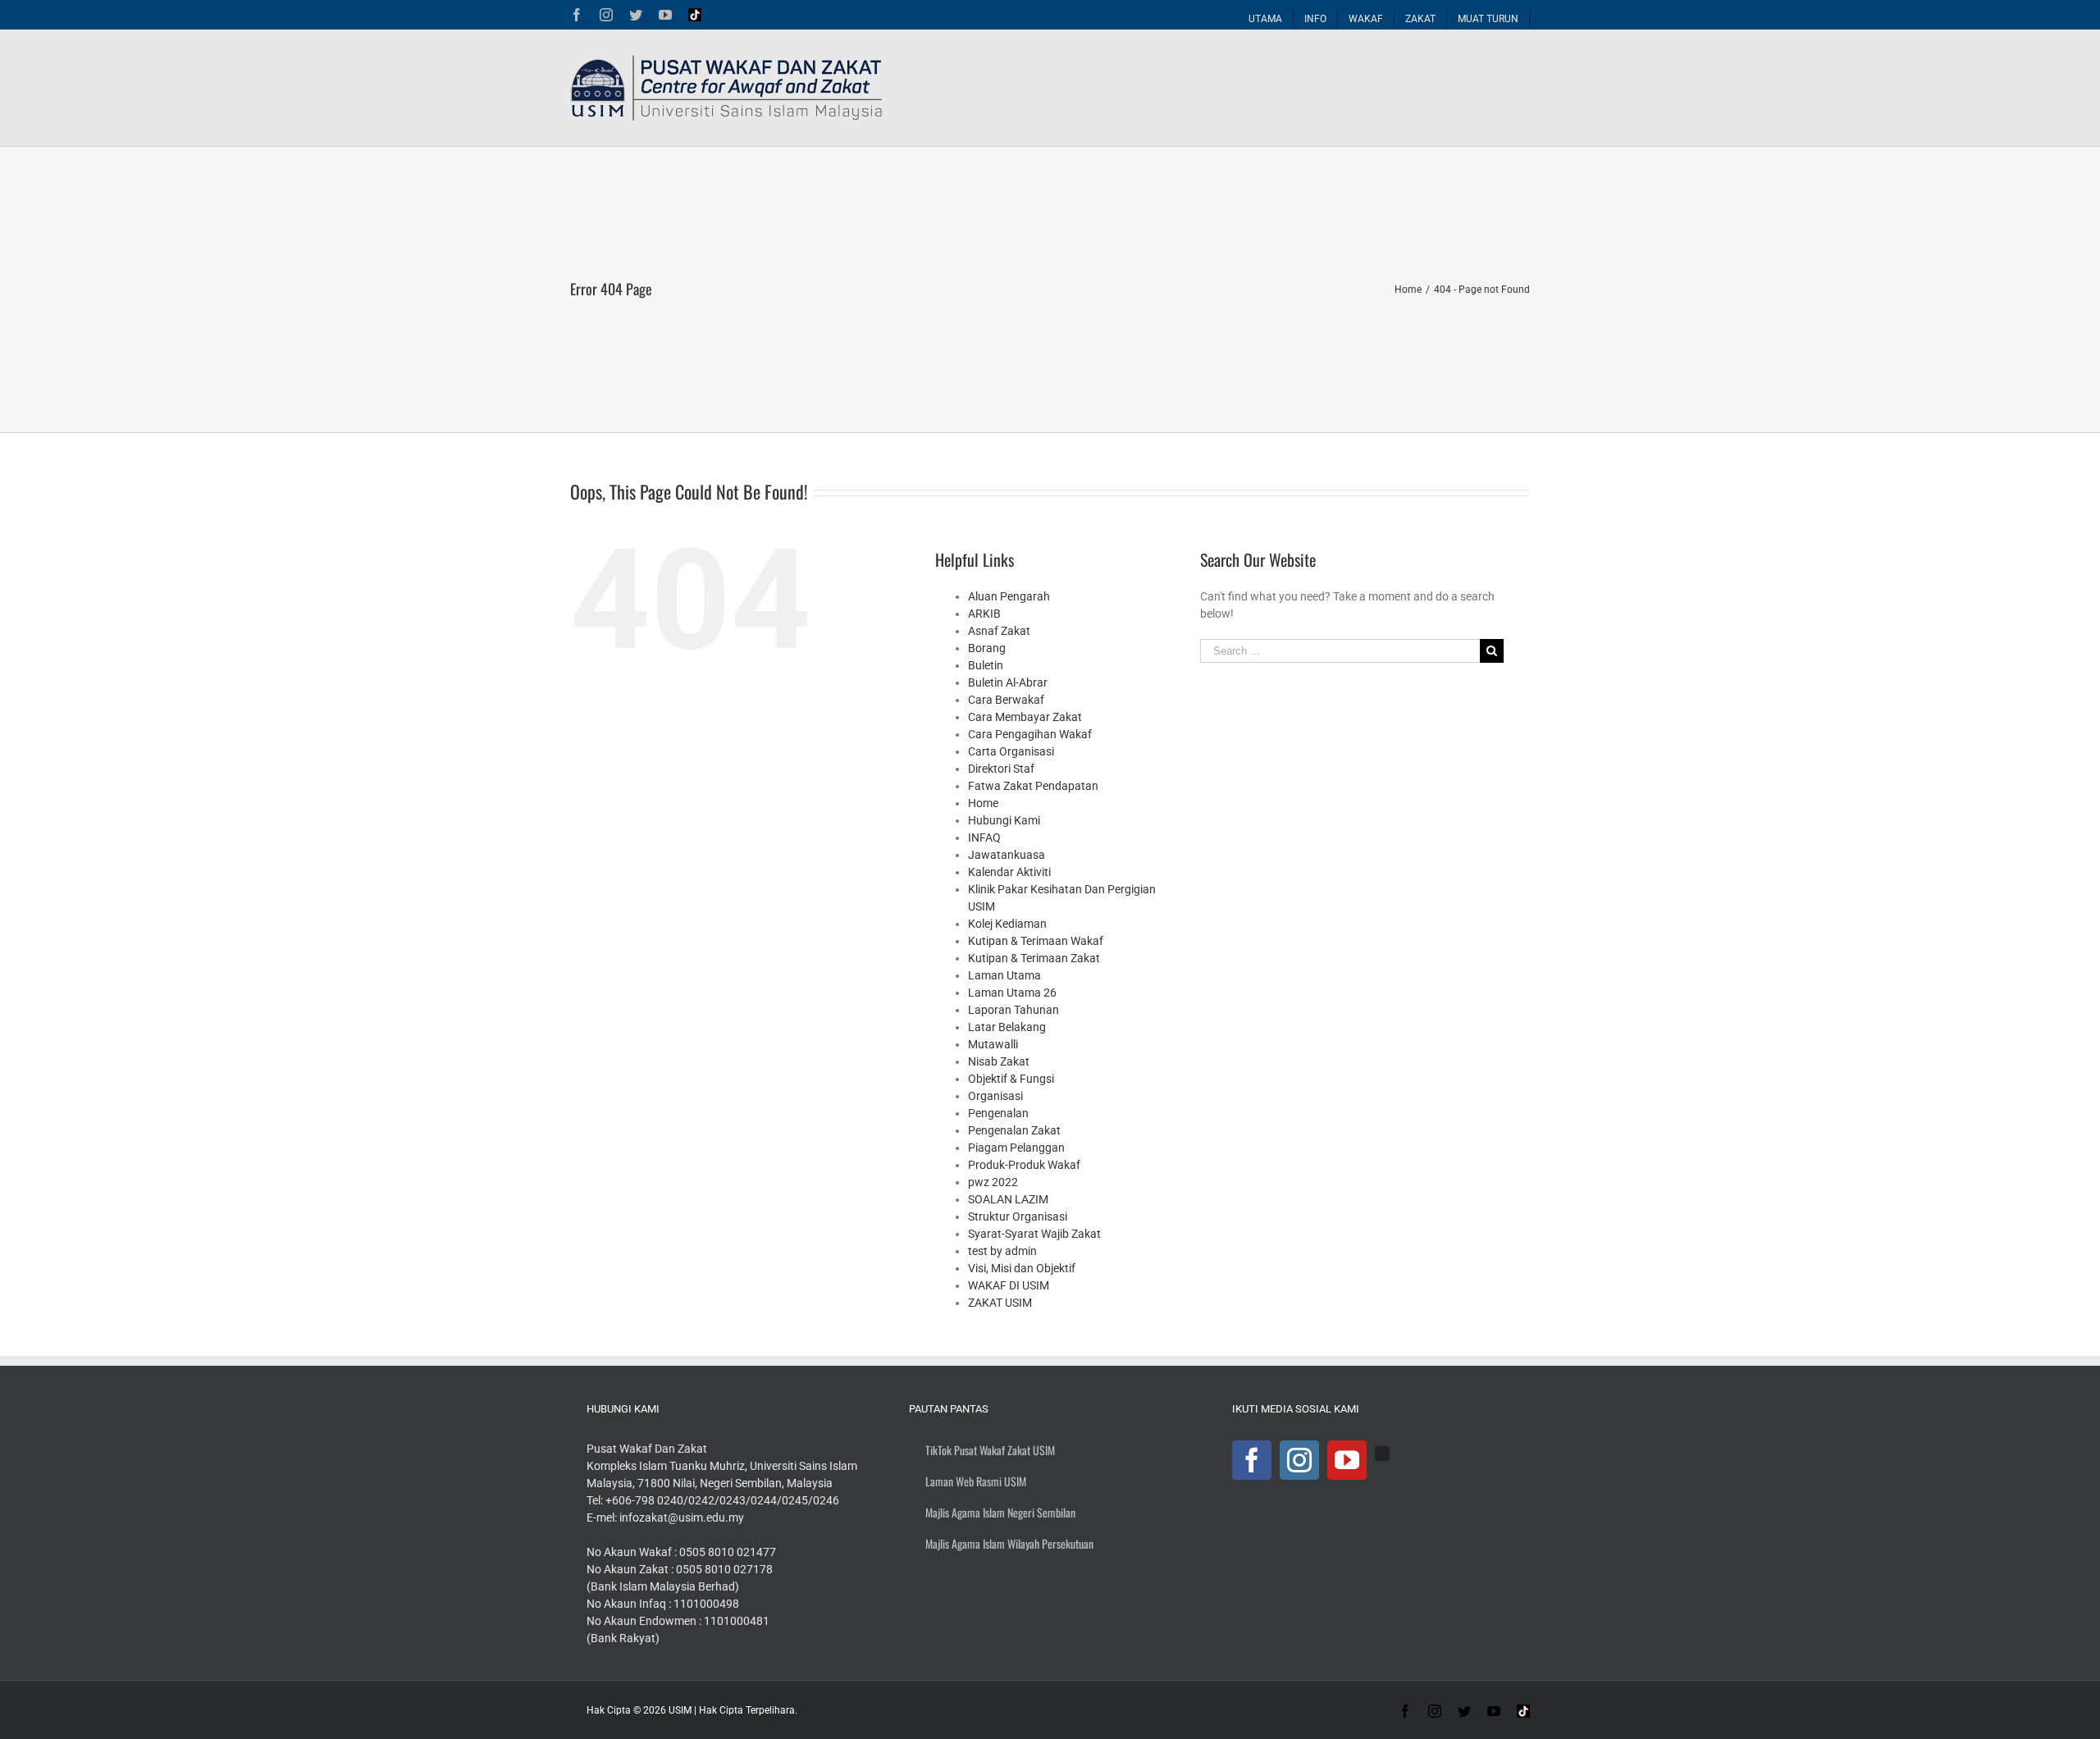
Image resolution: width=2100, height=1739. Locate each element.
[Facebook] (1252, 1460)
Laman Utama (1004, 975)
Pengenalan (998, 1113)
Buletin (986, 665)
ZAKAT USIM (1000, 1303)
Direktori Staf (1001, 769)
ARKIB (984, 614)
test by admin (1002, 1251)
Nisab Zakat (999, 1061)
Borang (987, 648)
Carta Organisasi (1011, 751)
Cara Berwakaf (1006, 700)
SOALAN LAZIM (1008, 1199)
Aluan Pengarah (1009, 596)
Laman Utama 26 (1012, 993)
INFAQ (984, 838)
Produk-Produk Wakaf (1024, 1165)
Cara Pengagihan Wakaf (1030, 734)
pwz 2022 (993, 1182)
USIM (680, 1710)
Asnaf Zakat (999, 631)
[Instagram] (1299, 1460)
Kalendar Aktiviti (1009, 872)
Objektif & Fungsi (1011, 1079)
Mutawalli (993, 1044)
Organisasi (995, 1096)
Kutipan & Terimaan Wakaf (1036, 941)
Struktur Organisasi (1018, 1216)
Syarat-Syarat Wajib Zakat (1034, 1234)
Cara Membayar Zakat (1025, 717)
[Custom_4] (1382, 1454)
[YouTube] (1347, 1460)
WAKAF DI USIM (1009, 1285)
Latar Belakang (1007, 1027)
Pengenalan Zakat (1014, 1130)
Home (983, 803)
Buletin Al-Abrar (1008, 682)
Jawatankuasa (1007, 855)
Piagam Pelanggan (1016, 1148)
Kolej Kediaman (1007, 924)
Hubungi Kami (1004, 820)
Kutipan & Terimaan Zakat (1034, 958)
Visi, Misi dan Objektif (1022, 1268)
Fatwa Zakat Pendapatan (1033, 786)
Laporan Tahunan (1013, 1010)
